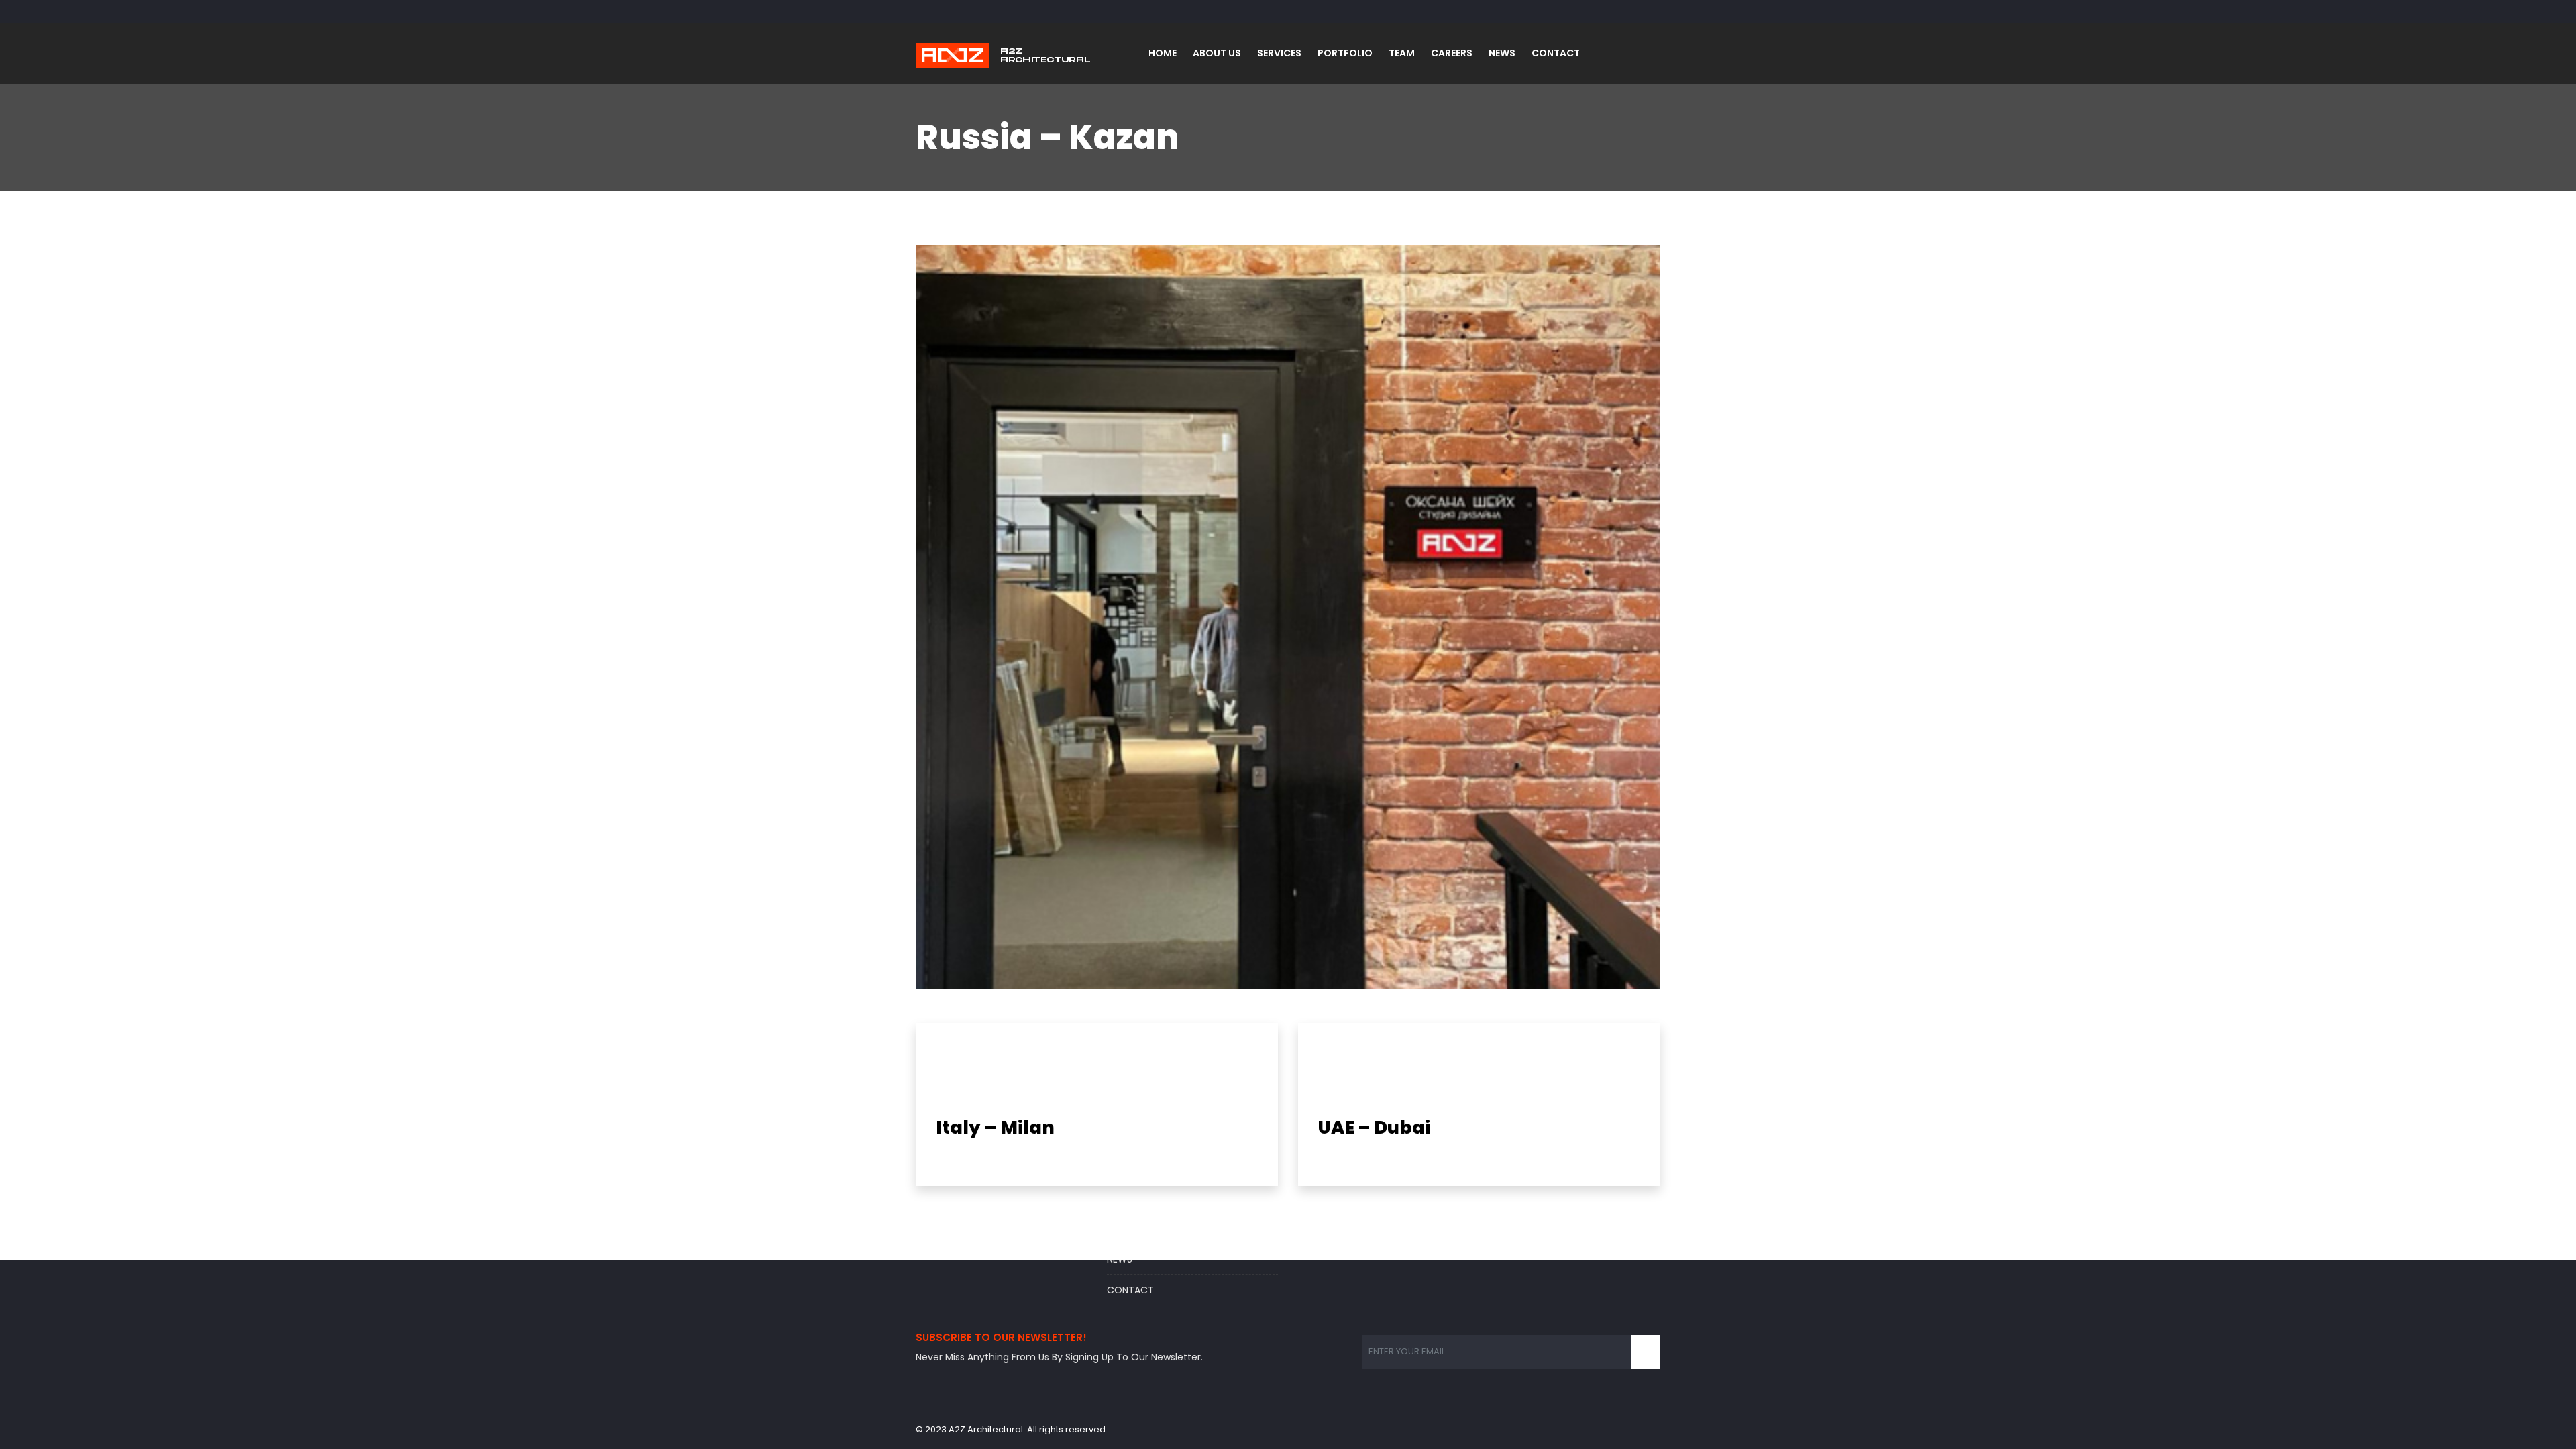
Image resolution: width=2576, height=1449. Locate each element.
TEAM (1402, 53)
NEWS (1502, 53)
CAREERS (1452, 53)
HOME (1163, 53)
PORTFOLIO (1345, 53)
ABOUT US (1217, 53)
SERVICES (1279, 53)
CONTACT (1556, 53)
